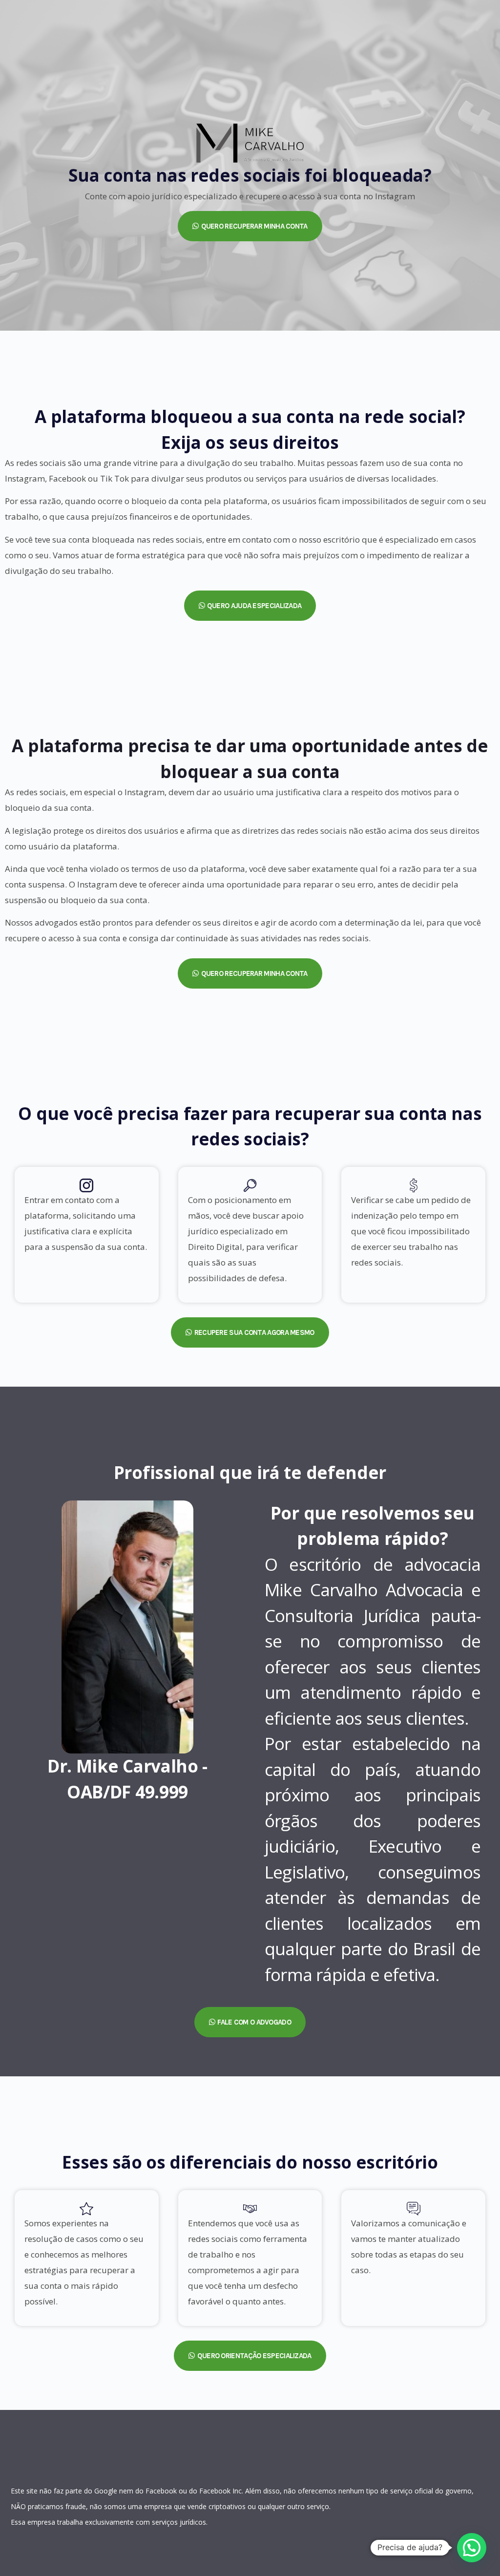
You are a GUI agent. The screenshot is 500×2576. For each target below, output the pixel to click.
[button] (250, 226)
